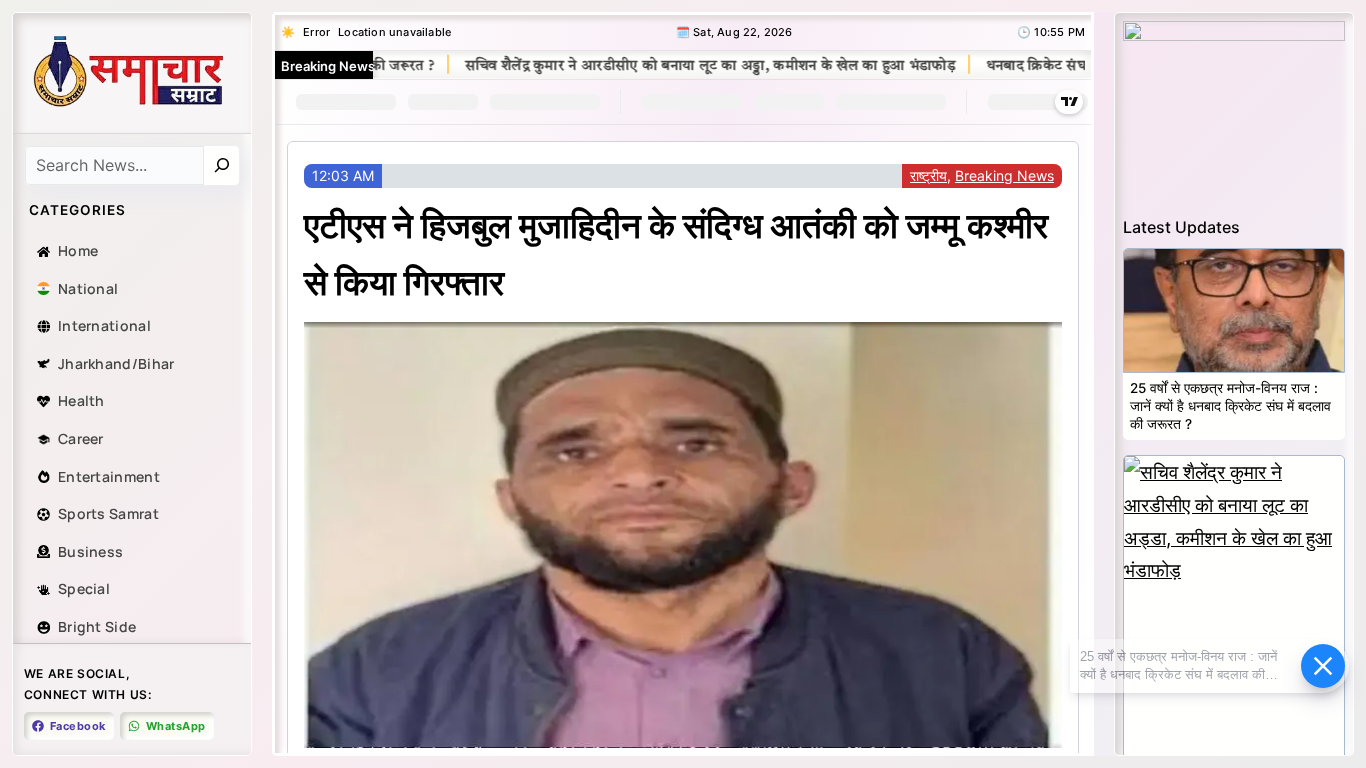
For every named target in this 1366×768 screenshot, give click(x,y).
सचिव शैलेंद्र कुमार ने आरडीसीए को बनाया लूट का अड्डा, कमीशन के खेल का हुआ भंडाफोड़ (679, 66)
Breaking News (1004, 175)
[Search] (222, 165)
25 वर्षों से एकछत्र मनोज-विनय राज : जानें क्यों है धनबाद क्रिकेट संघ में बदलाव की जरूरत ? (1230, 405)
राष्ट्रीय (928, 175)
